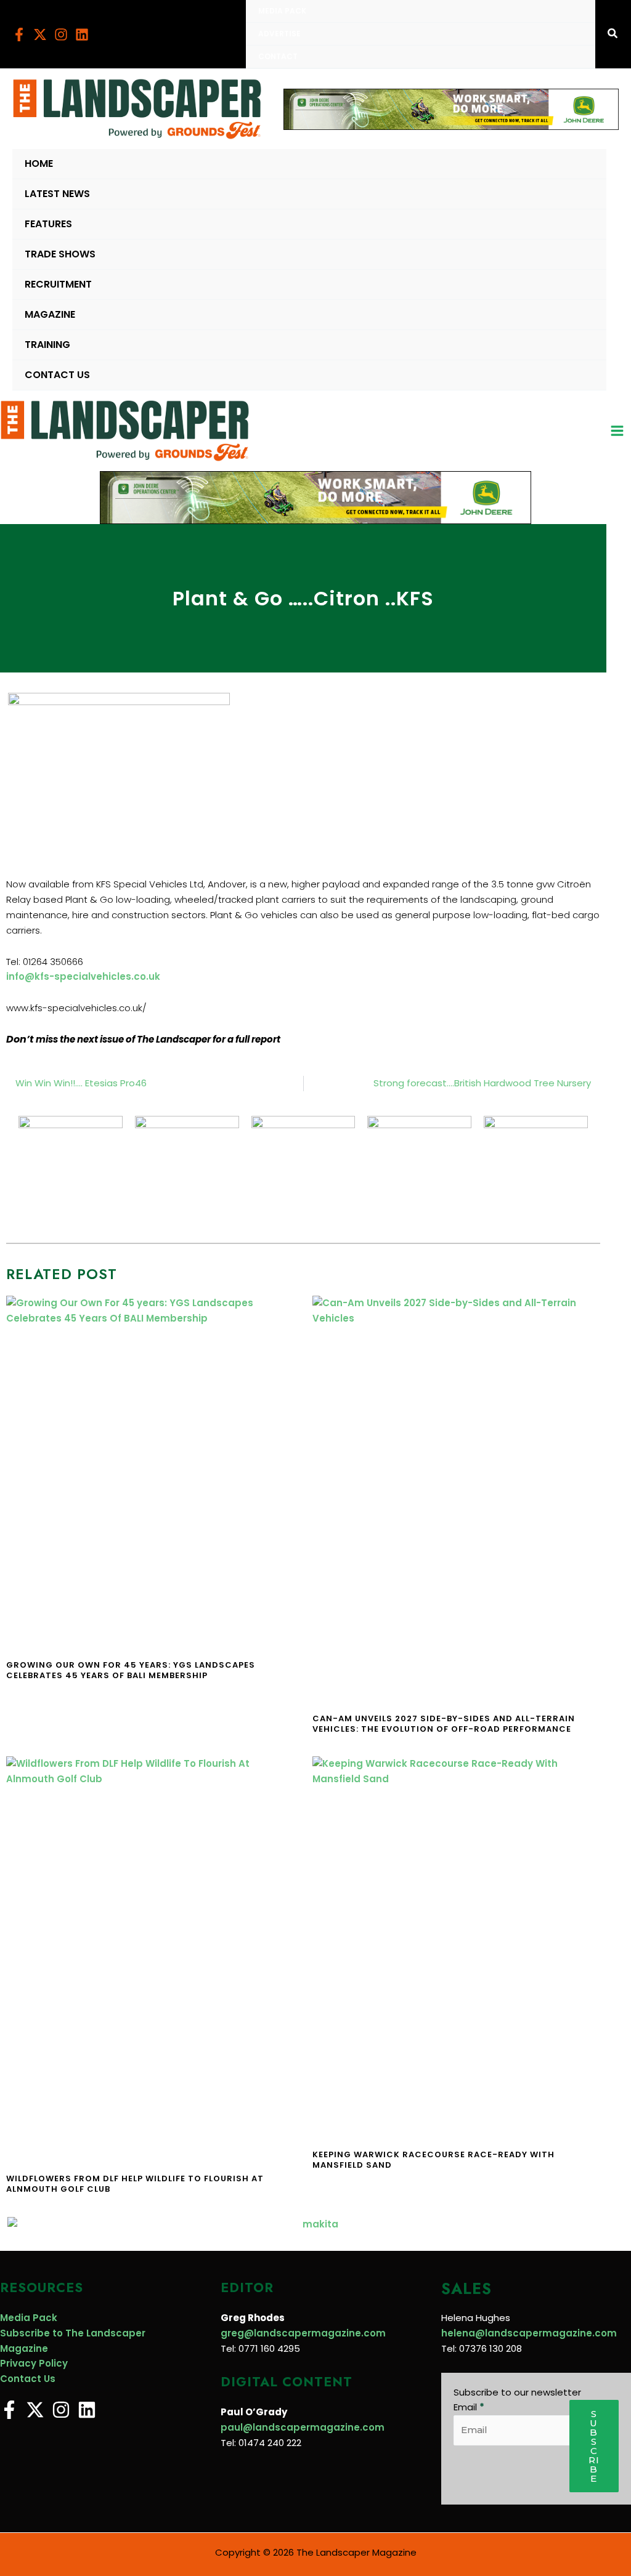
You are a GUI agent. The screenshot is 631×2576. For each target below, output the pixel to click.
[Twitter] (40, 34)
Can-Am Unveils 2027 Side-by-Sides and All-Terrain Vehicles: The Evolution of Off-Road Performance (444, 1724)
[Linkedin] (82, 34)
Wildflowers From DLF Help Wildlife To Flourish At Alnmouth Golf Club (135, 2184)
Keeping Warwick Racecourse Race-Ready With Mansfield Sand (434, 2160)
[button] (613, 34)
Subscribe (594, 2446)
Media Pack (29, 2318)
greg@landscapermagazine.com (303, 2333)
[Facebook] (19, 34)
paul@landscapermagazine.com (303, 2427)
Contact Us (28, 2379)
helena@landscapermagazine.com (529, 2333)
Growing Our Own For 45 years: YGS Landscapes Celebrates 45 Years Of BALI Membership (131, 1670)
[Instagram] (61, 34)
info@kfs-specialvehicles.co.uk (83, 976)
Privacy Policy (34, 2363)
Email (469, 2407)
